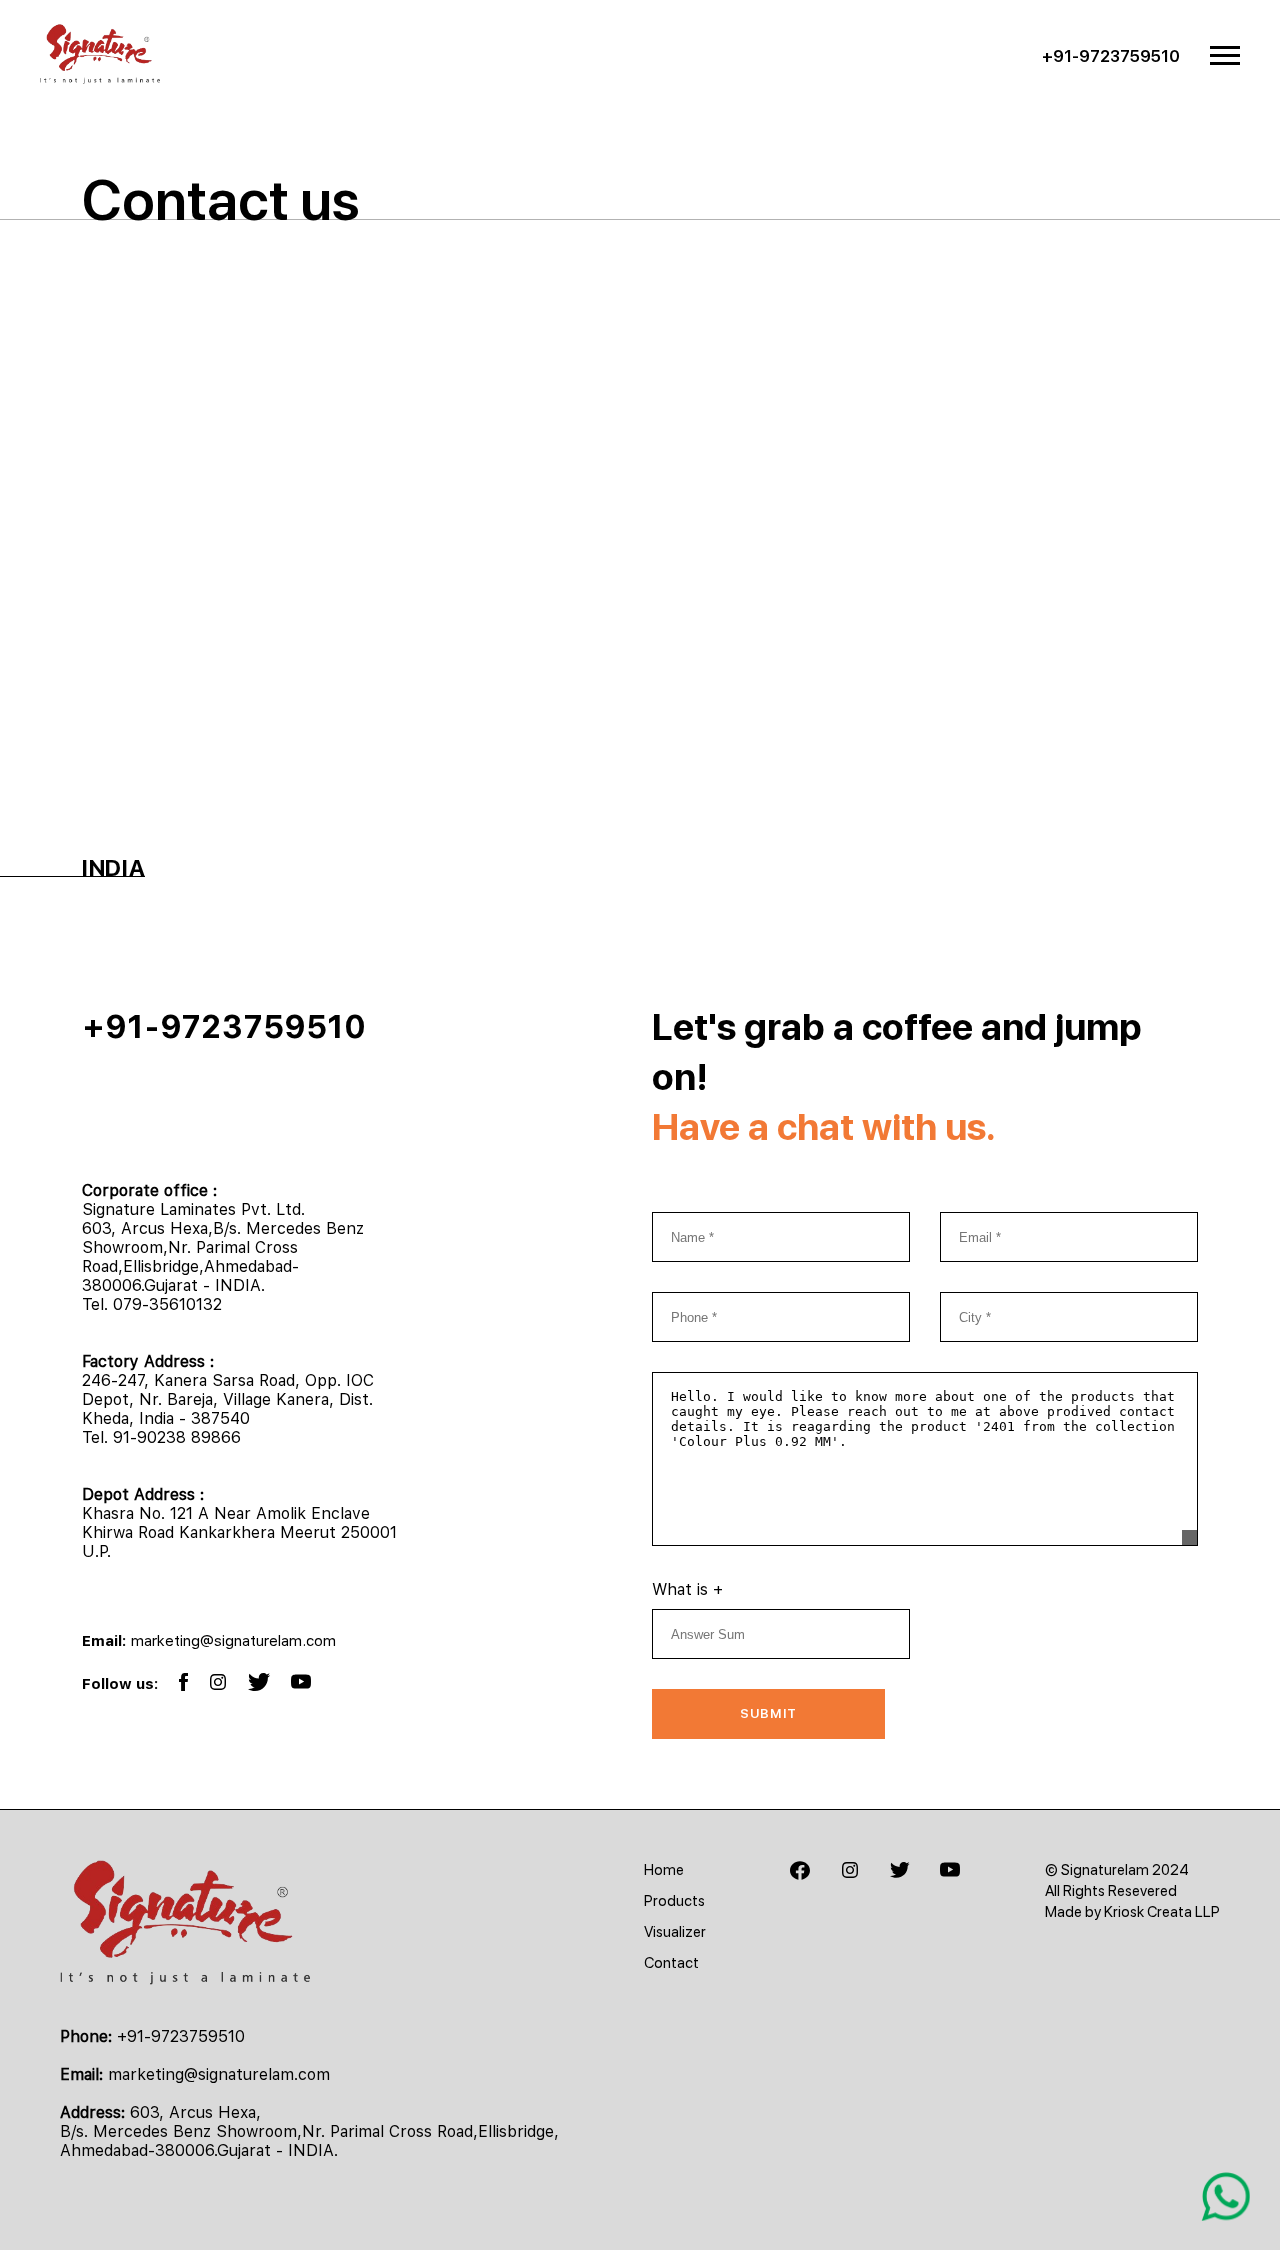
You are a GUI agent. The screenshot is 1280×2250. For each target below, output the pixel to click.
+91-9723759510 (1111, 56)
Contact (671, 1963)
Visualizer (675, 1932)
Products (674, 1901)
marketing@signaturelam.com (233, 1641)
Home (664, 1870)
